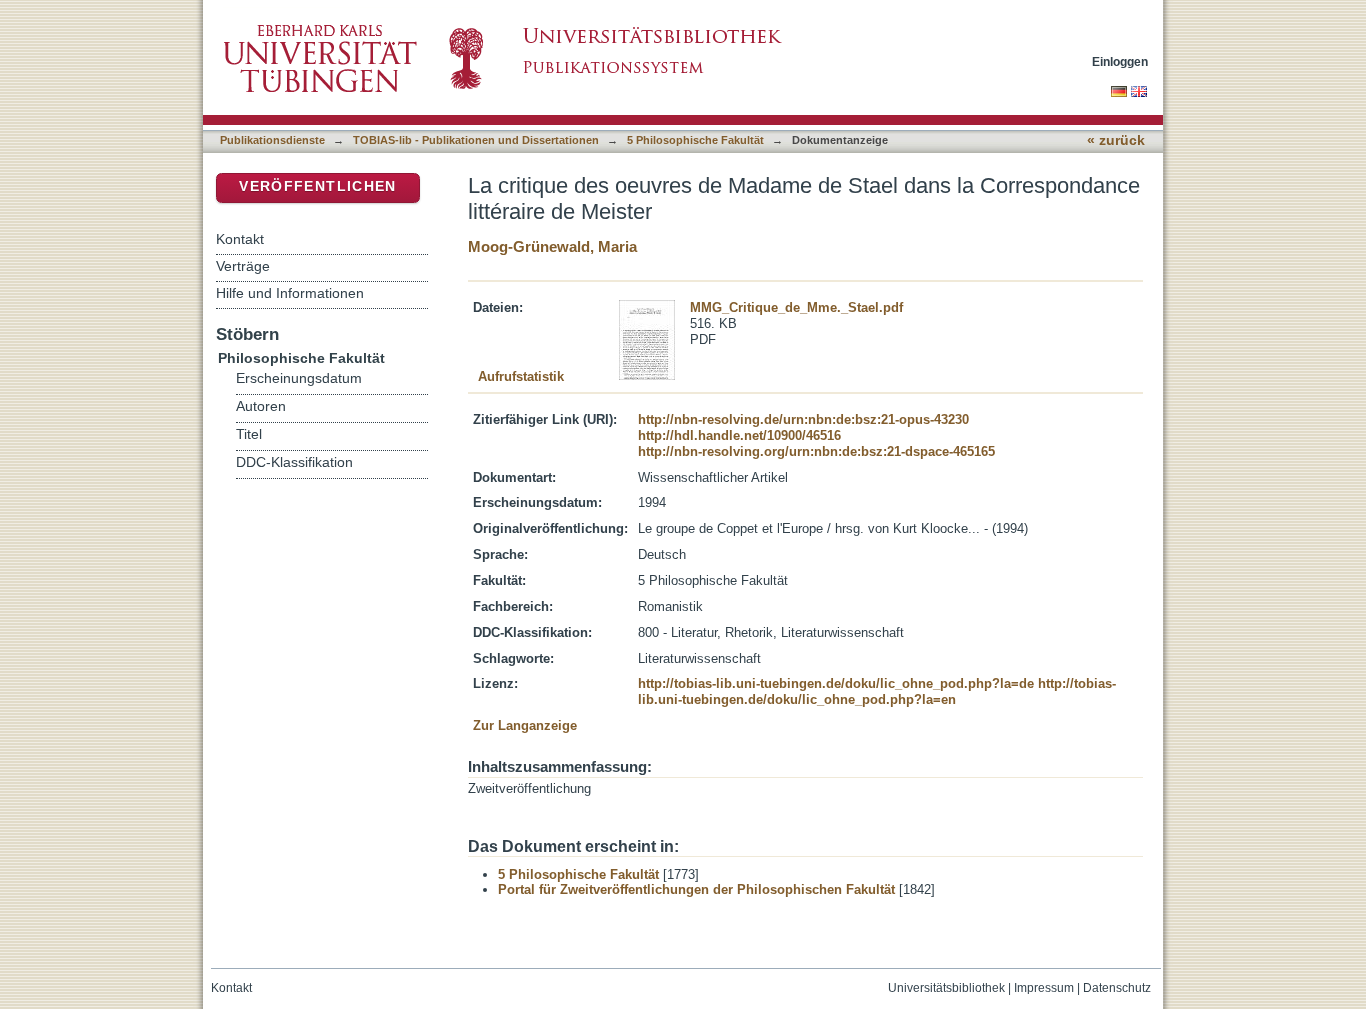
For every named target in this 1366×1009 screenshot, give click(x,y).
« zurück (1116, 140)
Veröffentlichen (317, 186)
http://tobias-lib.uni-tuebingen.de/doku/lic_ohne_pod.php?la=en (877, 691)
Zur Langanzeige (525, 725)
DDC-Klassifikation (294, 462)
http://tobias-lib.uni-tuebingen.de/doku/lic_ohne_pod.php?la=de (836, 683)
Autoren (261, 406)
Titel (249, 434)
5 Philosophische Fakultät (695, 140)
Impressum (1044, 988)
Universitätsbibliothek (946, 988)
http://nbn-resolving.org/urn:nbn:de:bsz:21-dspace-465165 (816, 451)
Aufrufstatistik (521, 376)
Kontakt (240, 239)
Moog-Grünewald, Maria (552, 246)
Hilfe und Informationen (290, 293)
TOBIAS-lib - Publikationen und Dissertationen (476, 140)
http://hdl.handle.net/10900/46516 (739, 435)
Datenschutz (1117, 988)
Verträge (243, 266)
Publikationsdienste (272, 140)
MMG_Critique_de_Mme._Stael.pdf (796, 307)
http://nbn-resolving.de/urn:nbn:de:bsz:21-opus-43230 (803, 419)
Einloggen (1120, 61)
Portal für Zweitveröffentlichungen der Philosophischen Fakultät (696, 889)
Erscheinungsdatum (299, 378)
